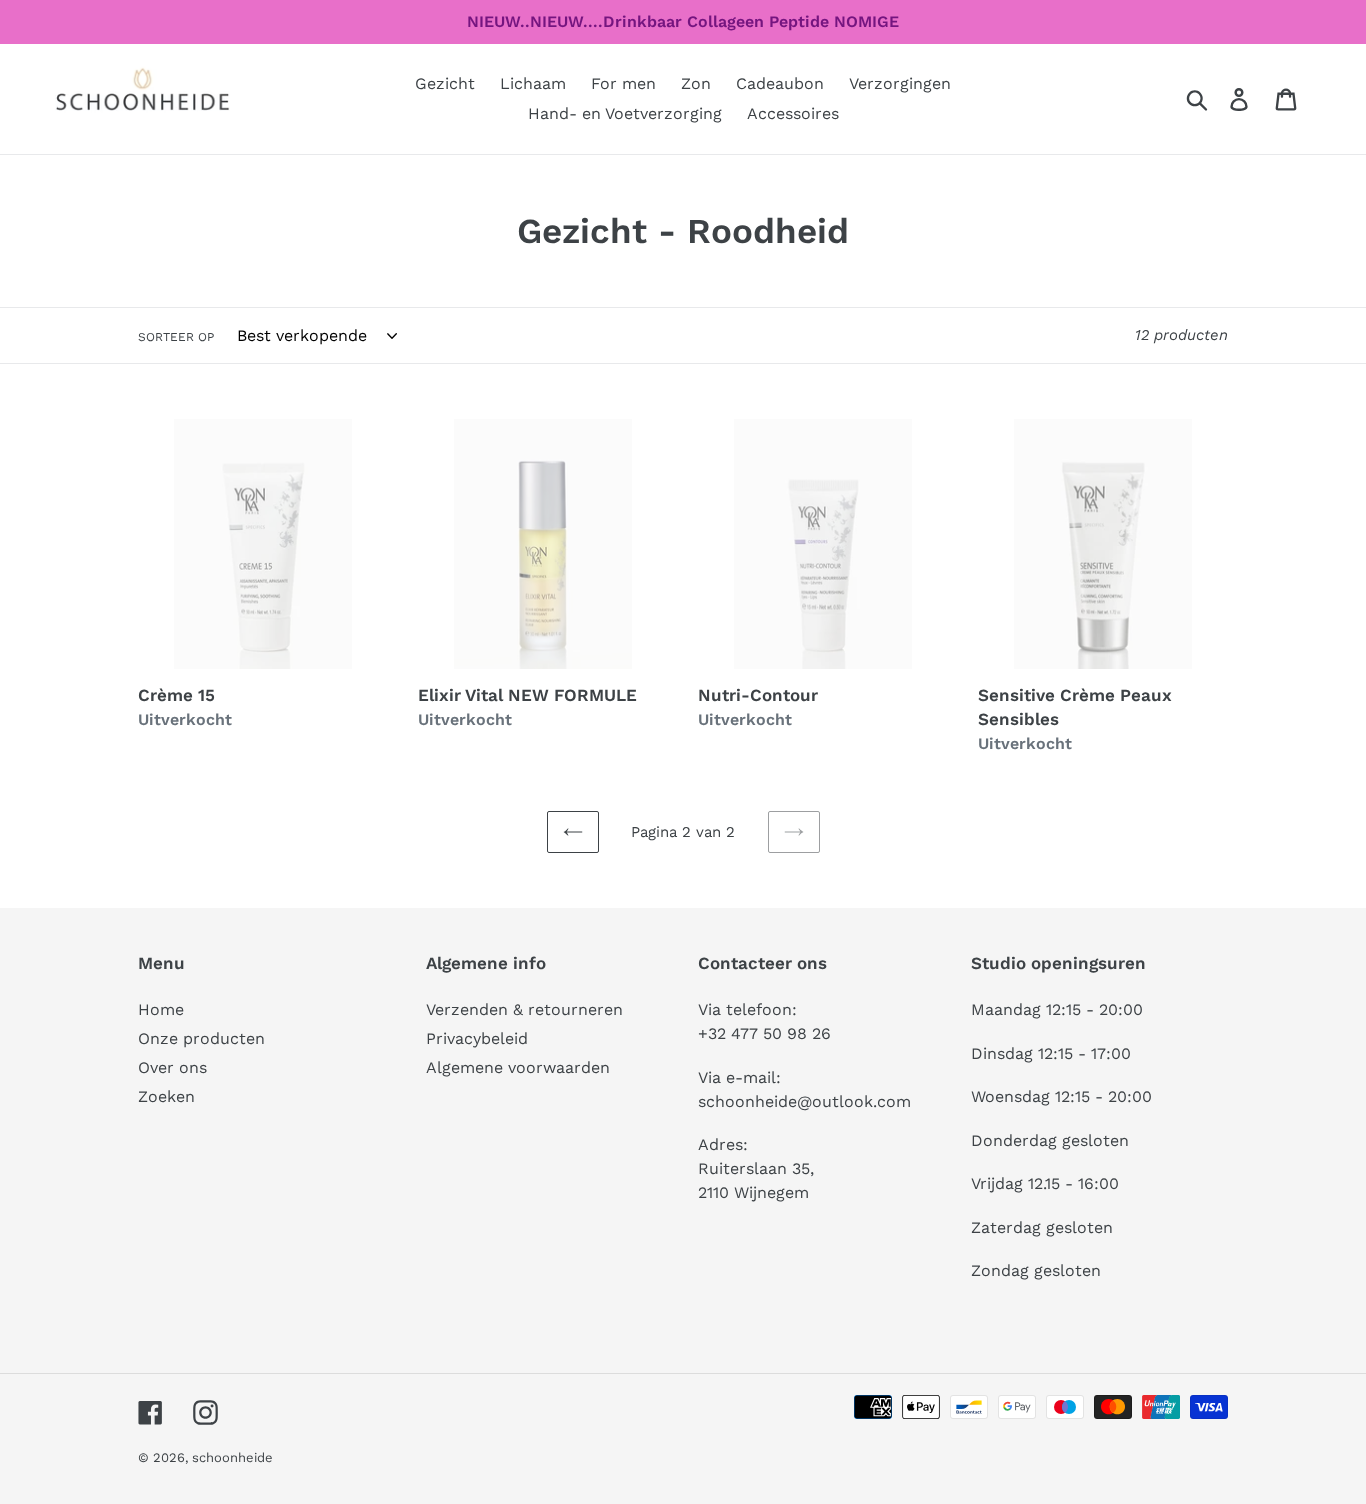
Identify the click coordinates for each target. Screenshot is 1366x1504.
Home (161, 1009)
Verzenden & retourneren (524, 1009)
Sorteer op (176, 337)
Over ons (172, 1067)
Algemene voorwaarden (518, 1067)
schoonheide (232, 1457)
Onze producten (201, 1038)
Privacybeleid (477, 1038)
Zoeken (166, 1096)
